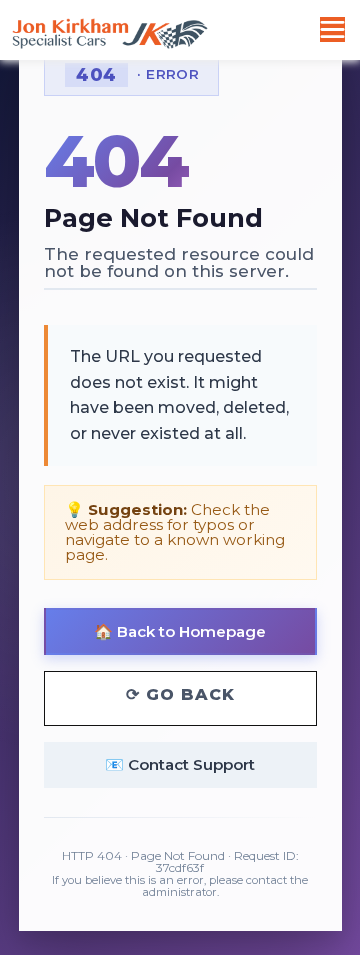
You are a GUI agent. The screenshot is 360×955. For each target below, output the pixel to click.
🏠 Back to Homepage (180, 631)
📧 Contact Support (180, 764)
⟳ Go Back (180, 694)
